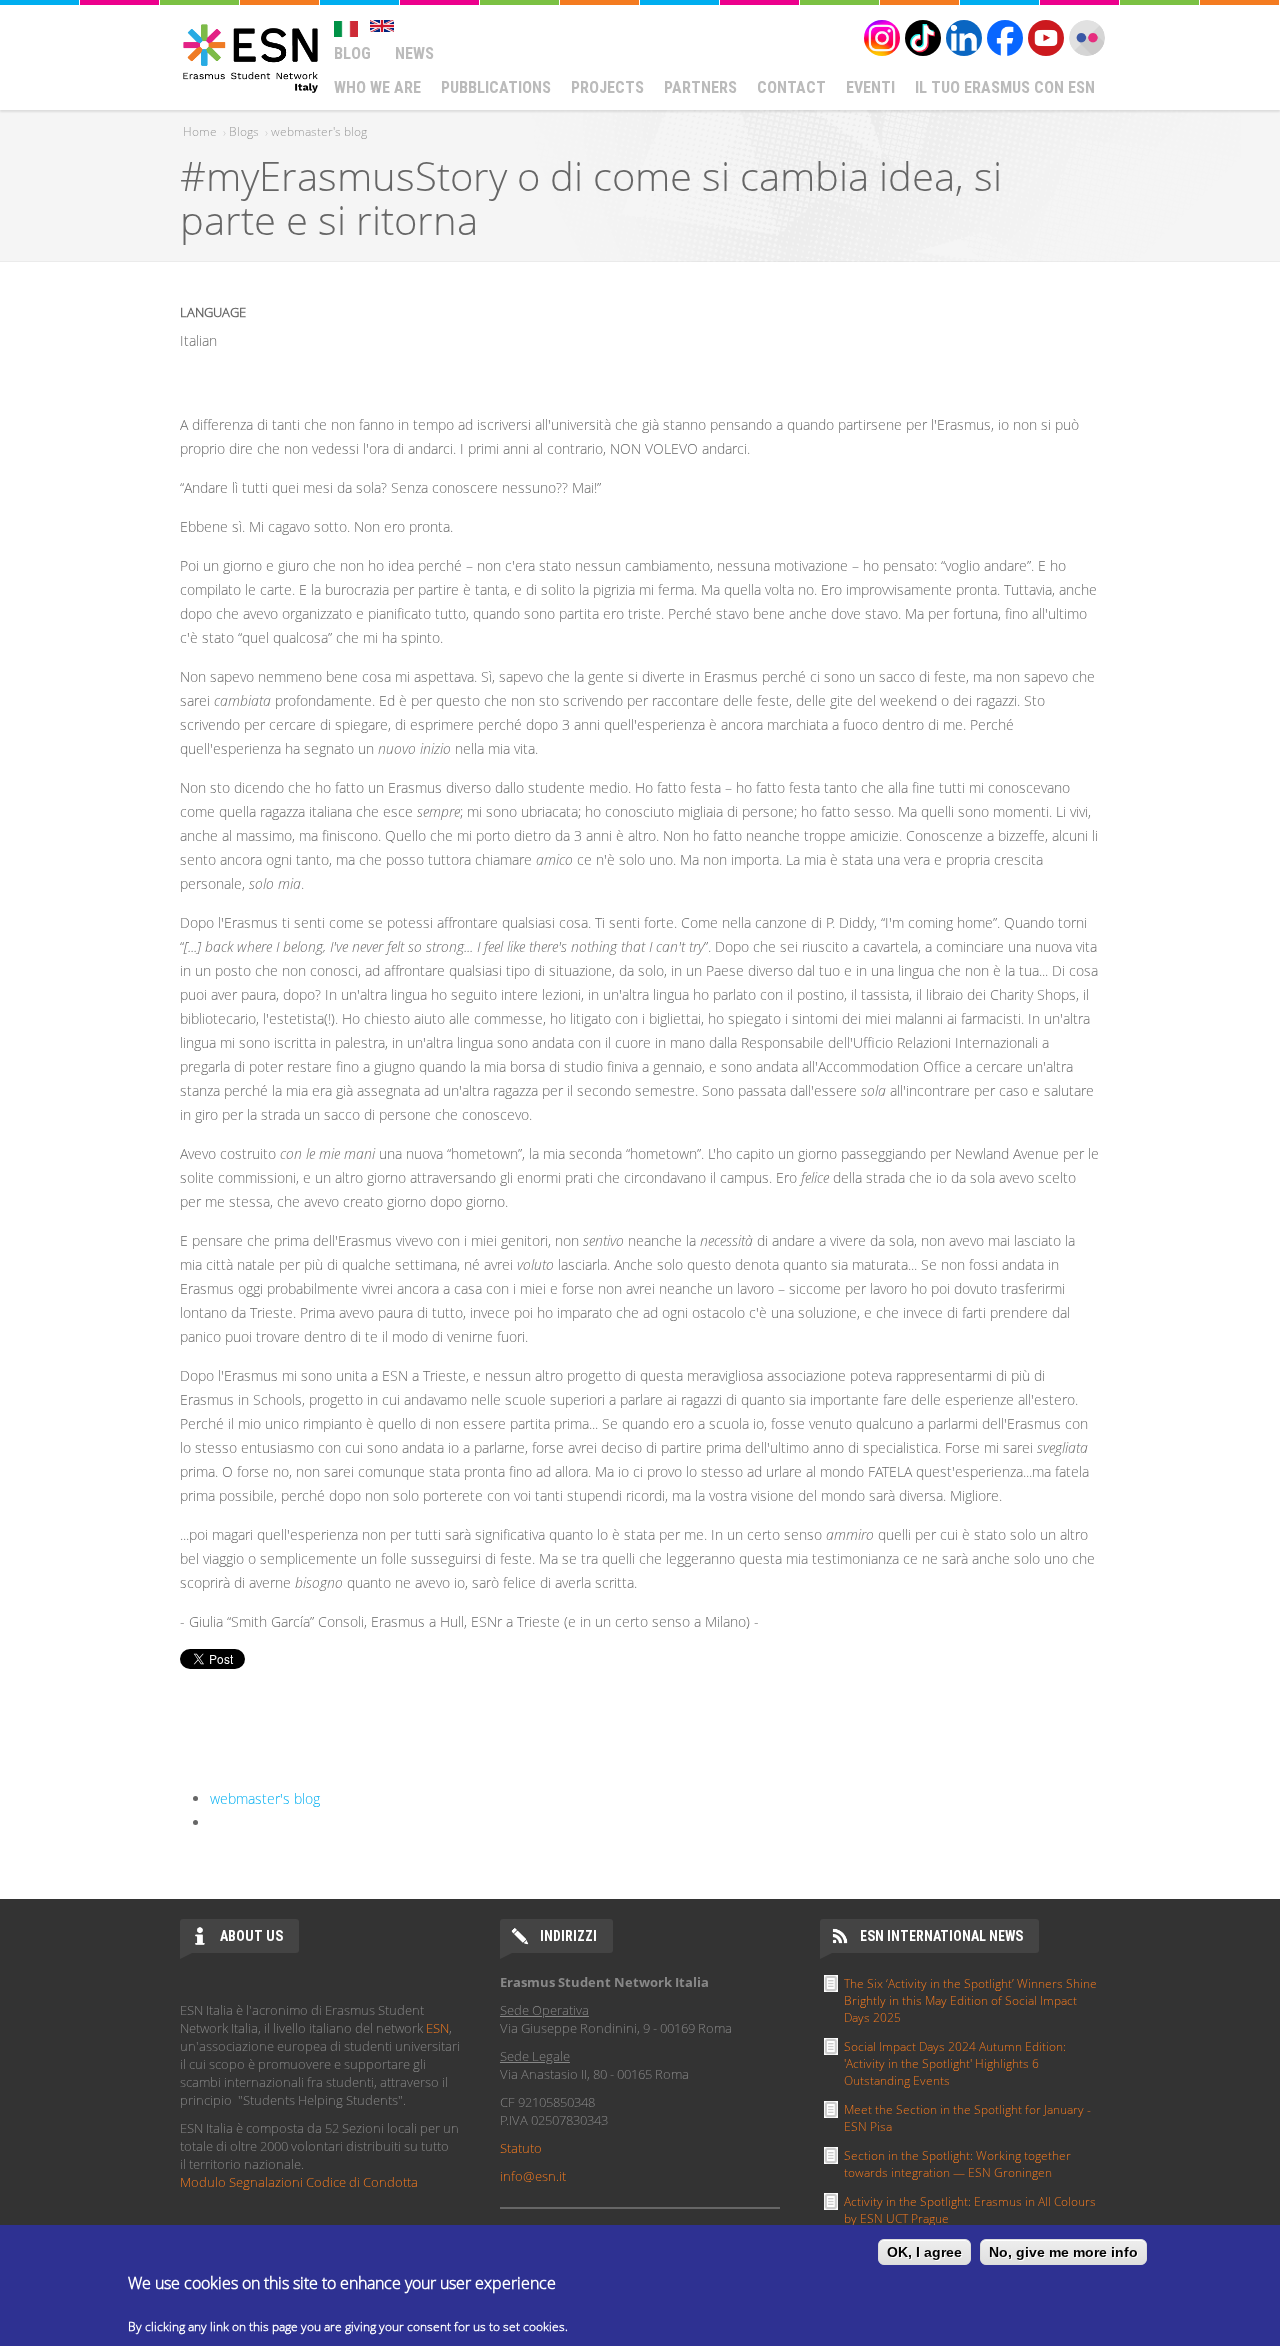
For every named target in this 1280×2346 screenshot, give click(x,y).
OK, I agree (924, 2252)
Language (213, 312)
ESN (437, 2028)
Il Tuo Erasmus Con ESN (1005, 87)
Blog (352, 53)
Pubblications (496, 87)
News (414, 53)
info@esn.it (533, 2176)
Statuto (521, 2148)
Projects (607, 87)
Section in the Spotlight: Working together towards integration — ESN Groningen (957, 2164)
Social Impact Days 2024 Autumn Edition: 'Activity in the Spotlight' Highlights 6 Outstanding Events (955, 2063)
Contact (791, 87)
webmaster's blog (319, 131)
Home (200, 131)
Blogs (244, 131)
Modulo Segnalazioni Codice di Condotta (299, 2182)
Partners (700, 87)
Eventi (870, 87)
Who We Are (377, 87)
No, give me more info (1063, 2252)
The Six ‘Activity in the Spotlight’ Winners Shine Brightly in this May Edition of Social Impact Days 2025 (970, 2000)
